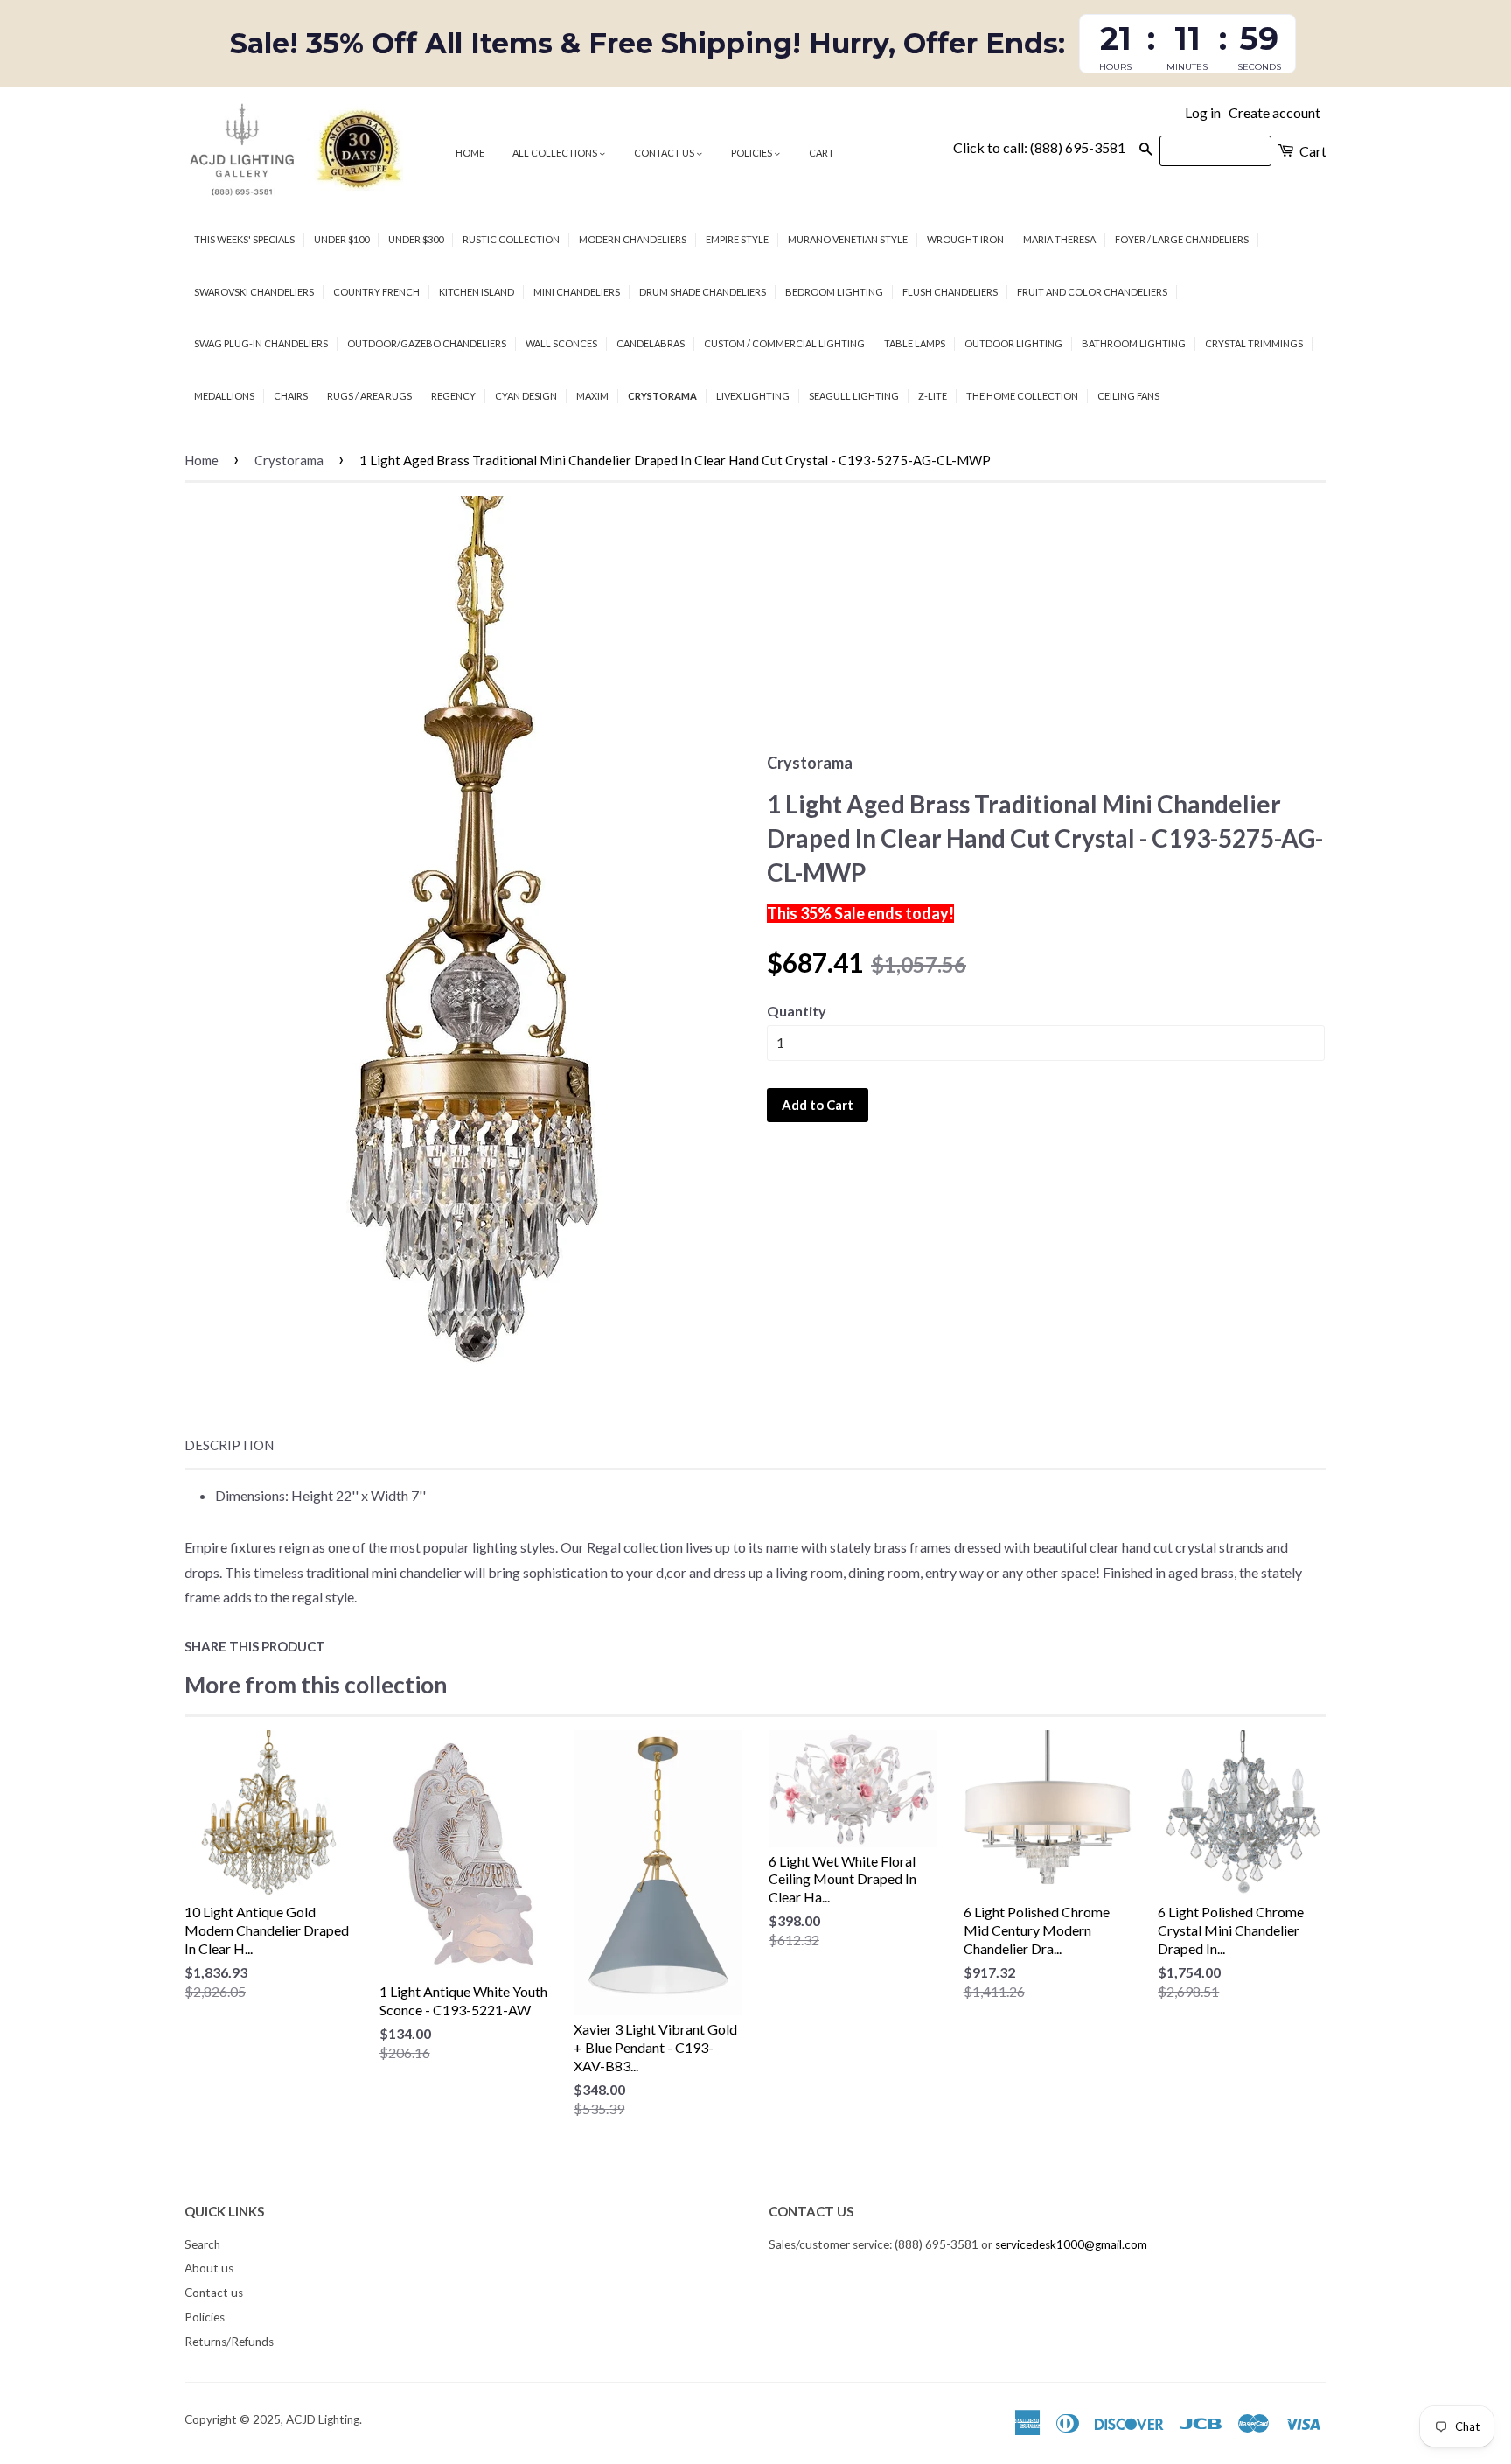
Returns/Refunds (229, 2342)
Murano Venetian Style (848, 239)
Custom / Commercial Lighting (784, 343)
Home (470, 153)
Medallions (224, 396)
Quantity (797, 1011)
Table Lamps (915, 343)
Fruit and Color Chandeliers (1092, 292)
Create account (1274, 112)
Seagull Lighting (854, 396)
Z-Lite (933, 396)
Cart (822, 153)
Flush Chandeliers (950, 292)
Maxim (592, 396)
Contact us (665, 153)
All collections (556, 153)
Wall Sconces (561, 343)
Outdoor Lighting (1013, 343)
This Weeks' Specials (244, 239)
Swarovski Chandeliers (254, 292)
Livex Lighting (753, 396)
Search (202, 2244)
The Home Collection (1022, 396)
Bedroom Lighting (834, 292)
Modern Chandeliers (633, 239)
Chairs (291, 396)
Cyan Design (526, 396)
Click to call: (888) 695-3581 (1039, 147)
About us (209, 2268)
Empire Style (737, 239)
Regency (453, 396)
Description (229, 1445)
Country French (376, 292)
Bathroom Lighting (1134, 343)
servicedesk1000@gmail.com (1071, 2244)
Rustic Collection (511, 239)
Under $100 (341, 239)
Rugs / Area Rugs (369, 396)
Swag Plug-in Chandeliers (261, 343)
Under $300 (416, 239)
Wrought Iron (965, 239)
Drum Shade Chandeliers (703, 292)
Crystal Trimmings (1254, 343)
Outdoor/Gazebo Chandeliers (427, 343)
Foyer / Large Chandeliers (1182, 239)
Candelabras (651, 343)
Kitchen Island (477, 292)
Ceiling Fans (1128, 396)
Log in (1203, 112)
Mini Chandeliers (577, 292)
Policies (752, 153)
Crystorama (662, 396)
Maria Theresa (1059, 239)
